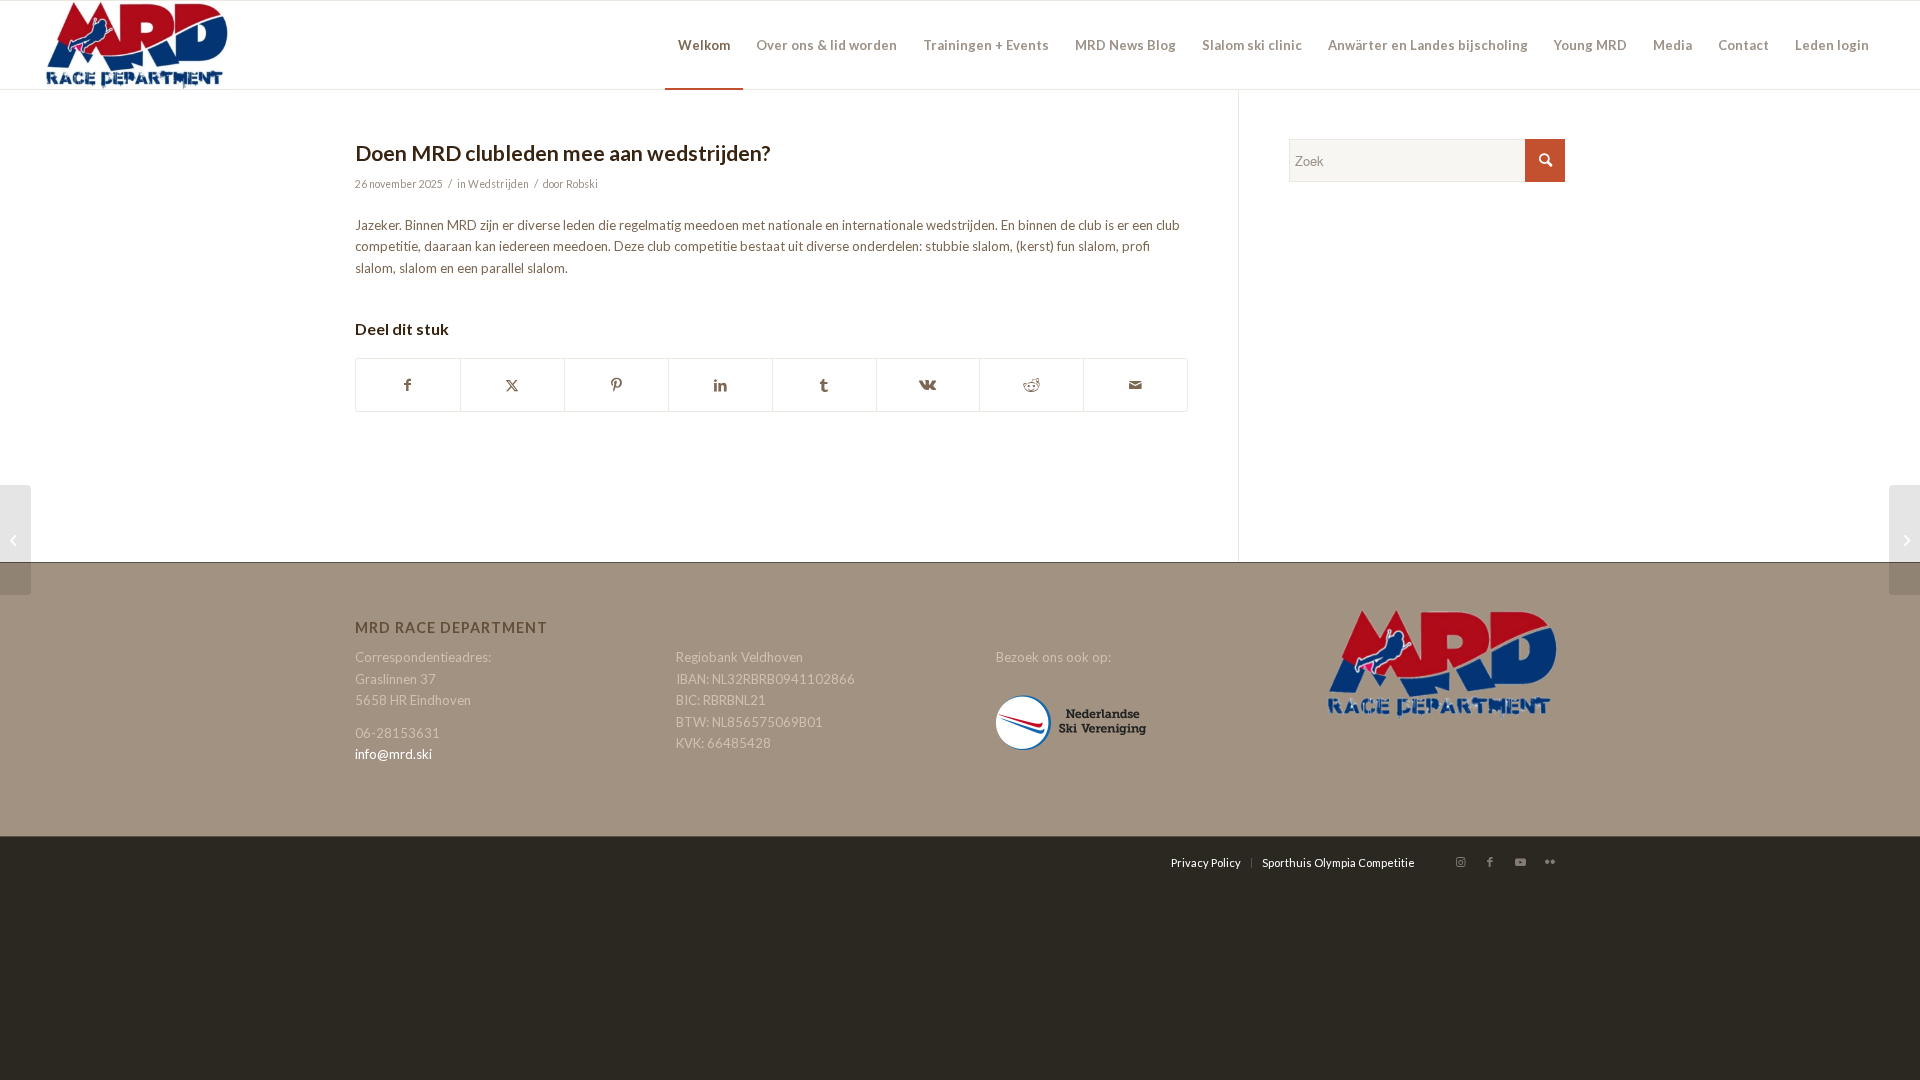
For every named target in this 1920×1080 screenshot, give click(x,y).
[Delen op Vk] (928, 385)
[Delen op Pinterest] (616, 385)
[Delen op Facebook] (408, 385)
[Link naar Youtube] (1520, 862)
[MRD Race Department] (136, 45)
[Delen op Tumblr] (824, 385)
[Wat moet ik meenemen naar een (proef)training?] (15, 540)
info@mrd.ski (393, 754)
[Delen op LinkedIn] (720, 385)
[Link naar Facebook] (1490, 862)
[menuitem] (704, 45)
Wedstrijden (498, 184)
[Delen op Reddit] (1031, 385)
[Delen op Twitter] (512, 385)
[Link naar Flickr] (1550, 862)
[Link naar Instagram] (1460, 862)
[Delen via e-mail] (1135, 385)
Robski (582, 184)
